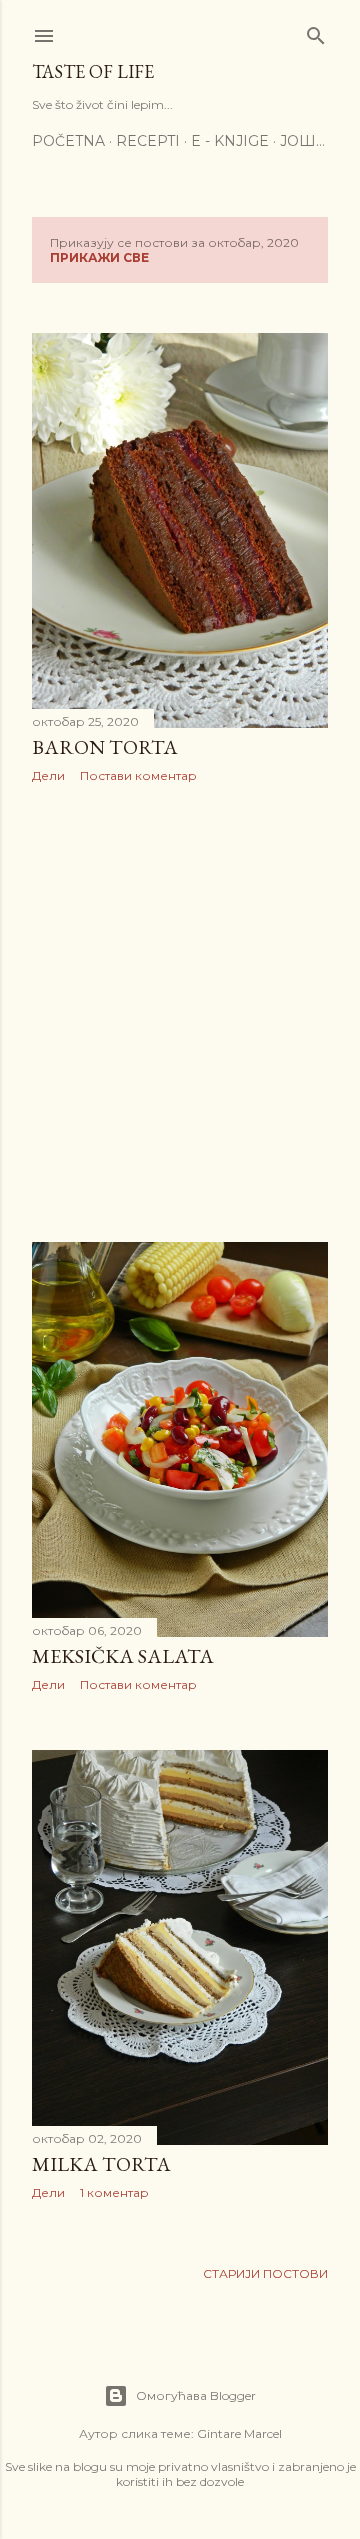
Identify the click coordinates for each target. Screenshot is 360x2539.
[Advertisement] (180, 1013)
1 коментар (114, 2192)
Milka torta (101, 2164)
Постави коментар (138, 775)
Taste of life (93, 71)
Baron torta (105, 747)
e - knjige (230, 141)
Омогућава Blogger (196, 2395)
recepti (148, 141)
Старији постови (265, 2273)
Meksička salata (123, 1656)
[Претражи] (316, 31)
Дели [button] (48, 775)
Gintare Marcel (239, 2433)
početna (68, 141)
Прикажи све (99, 257)
